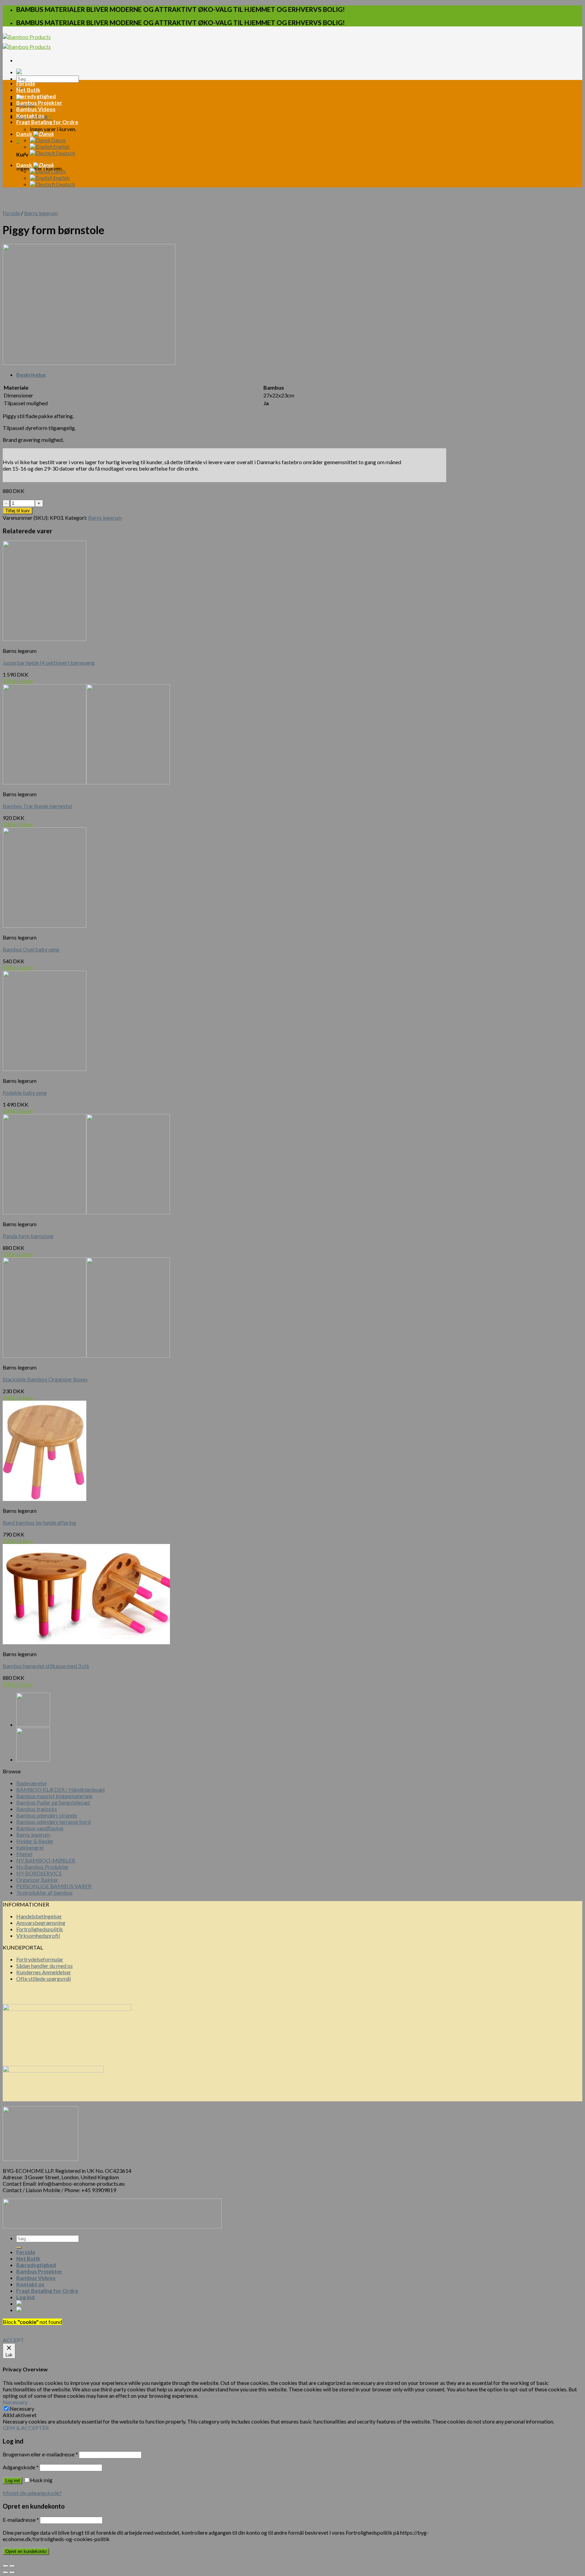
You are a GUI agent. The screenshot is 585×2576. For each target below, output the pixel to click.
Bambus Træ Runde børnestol (37, 806)
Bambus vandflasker (40, 1828)
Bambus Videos (36, 109)
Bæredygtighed (36, 96)
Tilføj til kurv (18, 511)
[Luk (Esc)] (5, 2566)
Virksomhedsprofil (38, 1935)
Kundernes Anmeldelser (44, 1972)
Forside (26, 83)
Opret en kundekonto (26, 2551)
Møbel (24, 1854)
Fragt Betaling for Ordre (47, 122)
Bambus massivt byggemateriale (54, 1796)
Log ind (13, 2481)
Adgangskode (21, 2467)
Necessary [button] (15, 2402)
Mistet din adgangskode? (32, 2493)
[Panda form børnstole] (33, 1724)
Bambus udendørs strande (47, 1815)
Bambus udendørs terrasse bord (53, 1822)
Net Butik (28, 90)
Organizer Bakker (37, 1880)
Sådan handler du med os (45, 1966)
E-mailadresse (21, 2520)
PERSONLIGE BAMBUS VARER (54, 1886)
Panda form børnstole (28, 1236)
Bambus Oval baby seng (31, 949)
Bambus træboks (37, 1809)
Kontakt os (30, 115)
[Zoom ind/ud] (12, 2566)
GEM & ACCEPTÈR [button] (26, 2428)
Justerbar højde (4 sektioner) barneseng (49, 663)
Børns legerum (41, 213)
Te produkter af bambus (44, 1892)
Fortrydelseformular (40, 1959)
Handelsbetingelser (39, 1916)
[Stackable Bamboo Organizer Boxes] (33, 1759)
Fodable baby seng (25, 1093)
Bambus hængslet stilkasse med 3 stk (46, 1666)
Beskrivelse (31, 375)
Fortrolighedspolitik (40, 1929)
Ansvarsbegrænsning (41, 1923)
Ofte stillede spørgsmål (44, 1979)
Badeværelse (31, 1783)
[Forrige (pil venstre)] (5, 2572)
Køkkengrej (30, 1847)
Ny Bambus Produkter (42, 1867)
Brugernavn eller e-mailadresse (40, 2454)
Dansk (25, 134)
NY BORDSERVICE (39, 1873)
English (61, 147)
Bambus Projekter (39, 102)
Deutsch (65, 153)
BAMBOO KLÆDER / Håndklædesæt (61, 1789)
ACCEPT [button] (13, 2340)
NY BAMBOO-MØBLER (46, 1860)
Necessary (22, 2408)
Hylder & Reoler (35, 1841)
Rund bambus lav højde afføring (39, 1522)
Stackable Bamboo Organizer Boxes (45, 1379)
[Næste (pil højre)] (12, 2572)
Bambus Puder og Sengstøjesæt (53, 1802)
